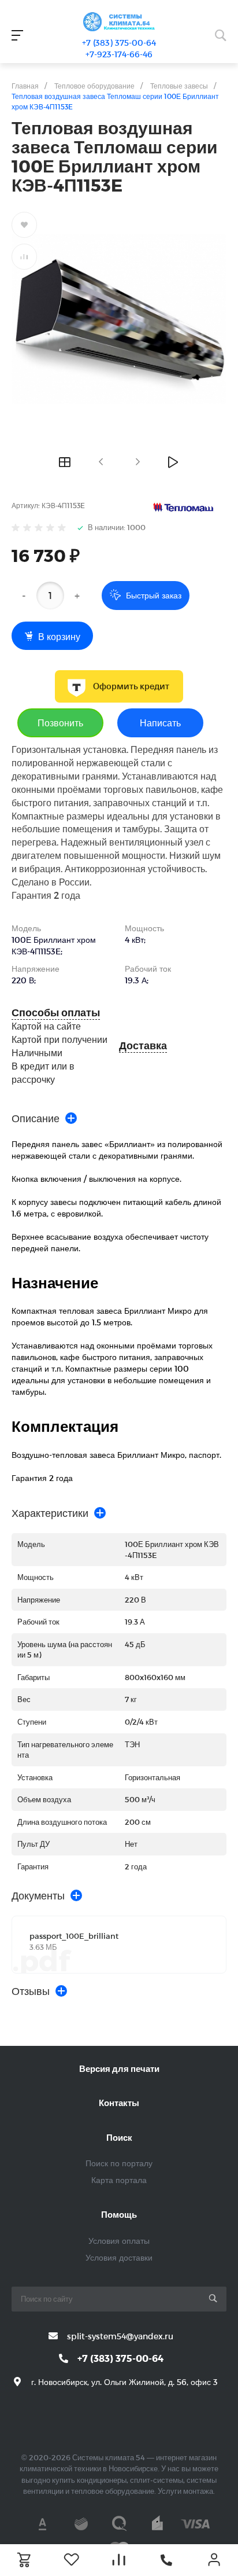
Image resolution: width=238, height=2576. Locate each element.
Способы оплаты (56, 1013)
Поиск (119, 2137)
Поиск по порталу (119, 2163)
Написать (160, 723)
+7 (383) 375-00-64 (119, 43)
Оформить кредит (131, 686)
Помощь (119, 2214)
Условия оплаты (119, 2241)
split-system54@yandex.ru (120, 2336)
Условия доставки (119, 2257)
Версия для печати (119, 2068)
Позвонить (60, 723)
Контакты (119, 2103)
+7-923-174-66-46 (119, 54)
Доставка (143, 1046)
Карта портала (119, 2180)
